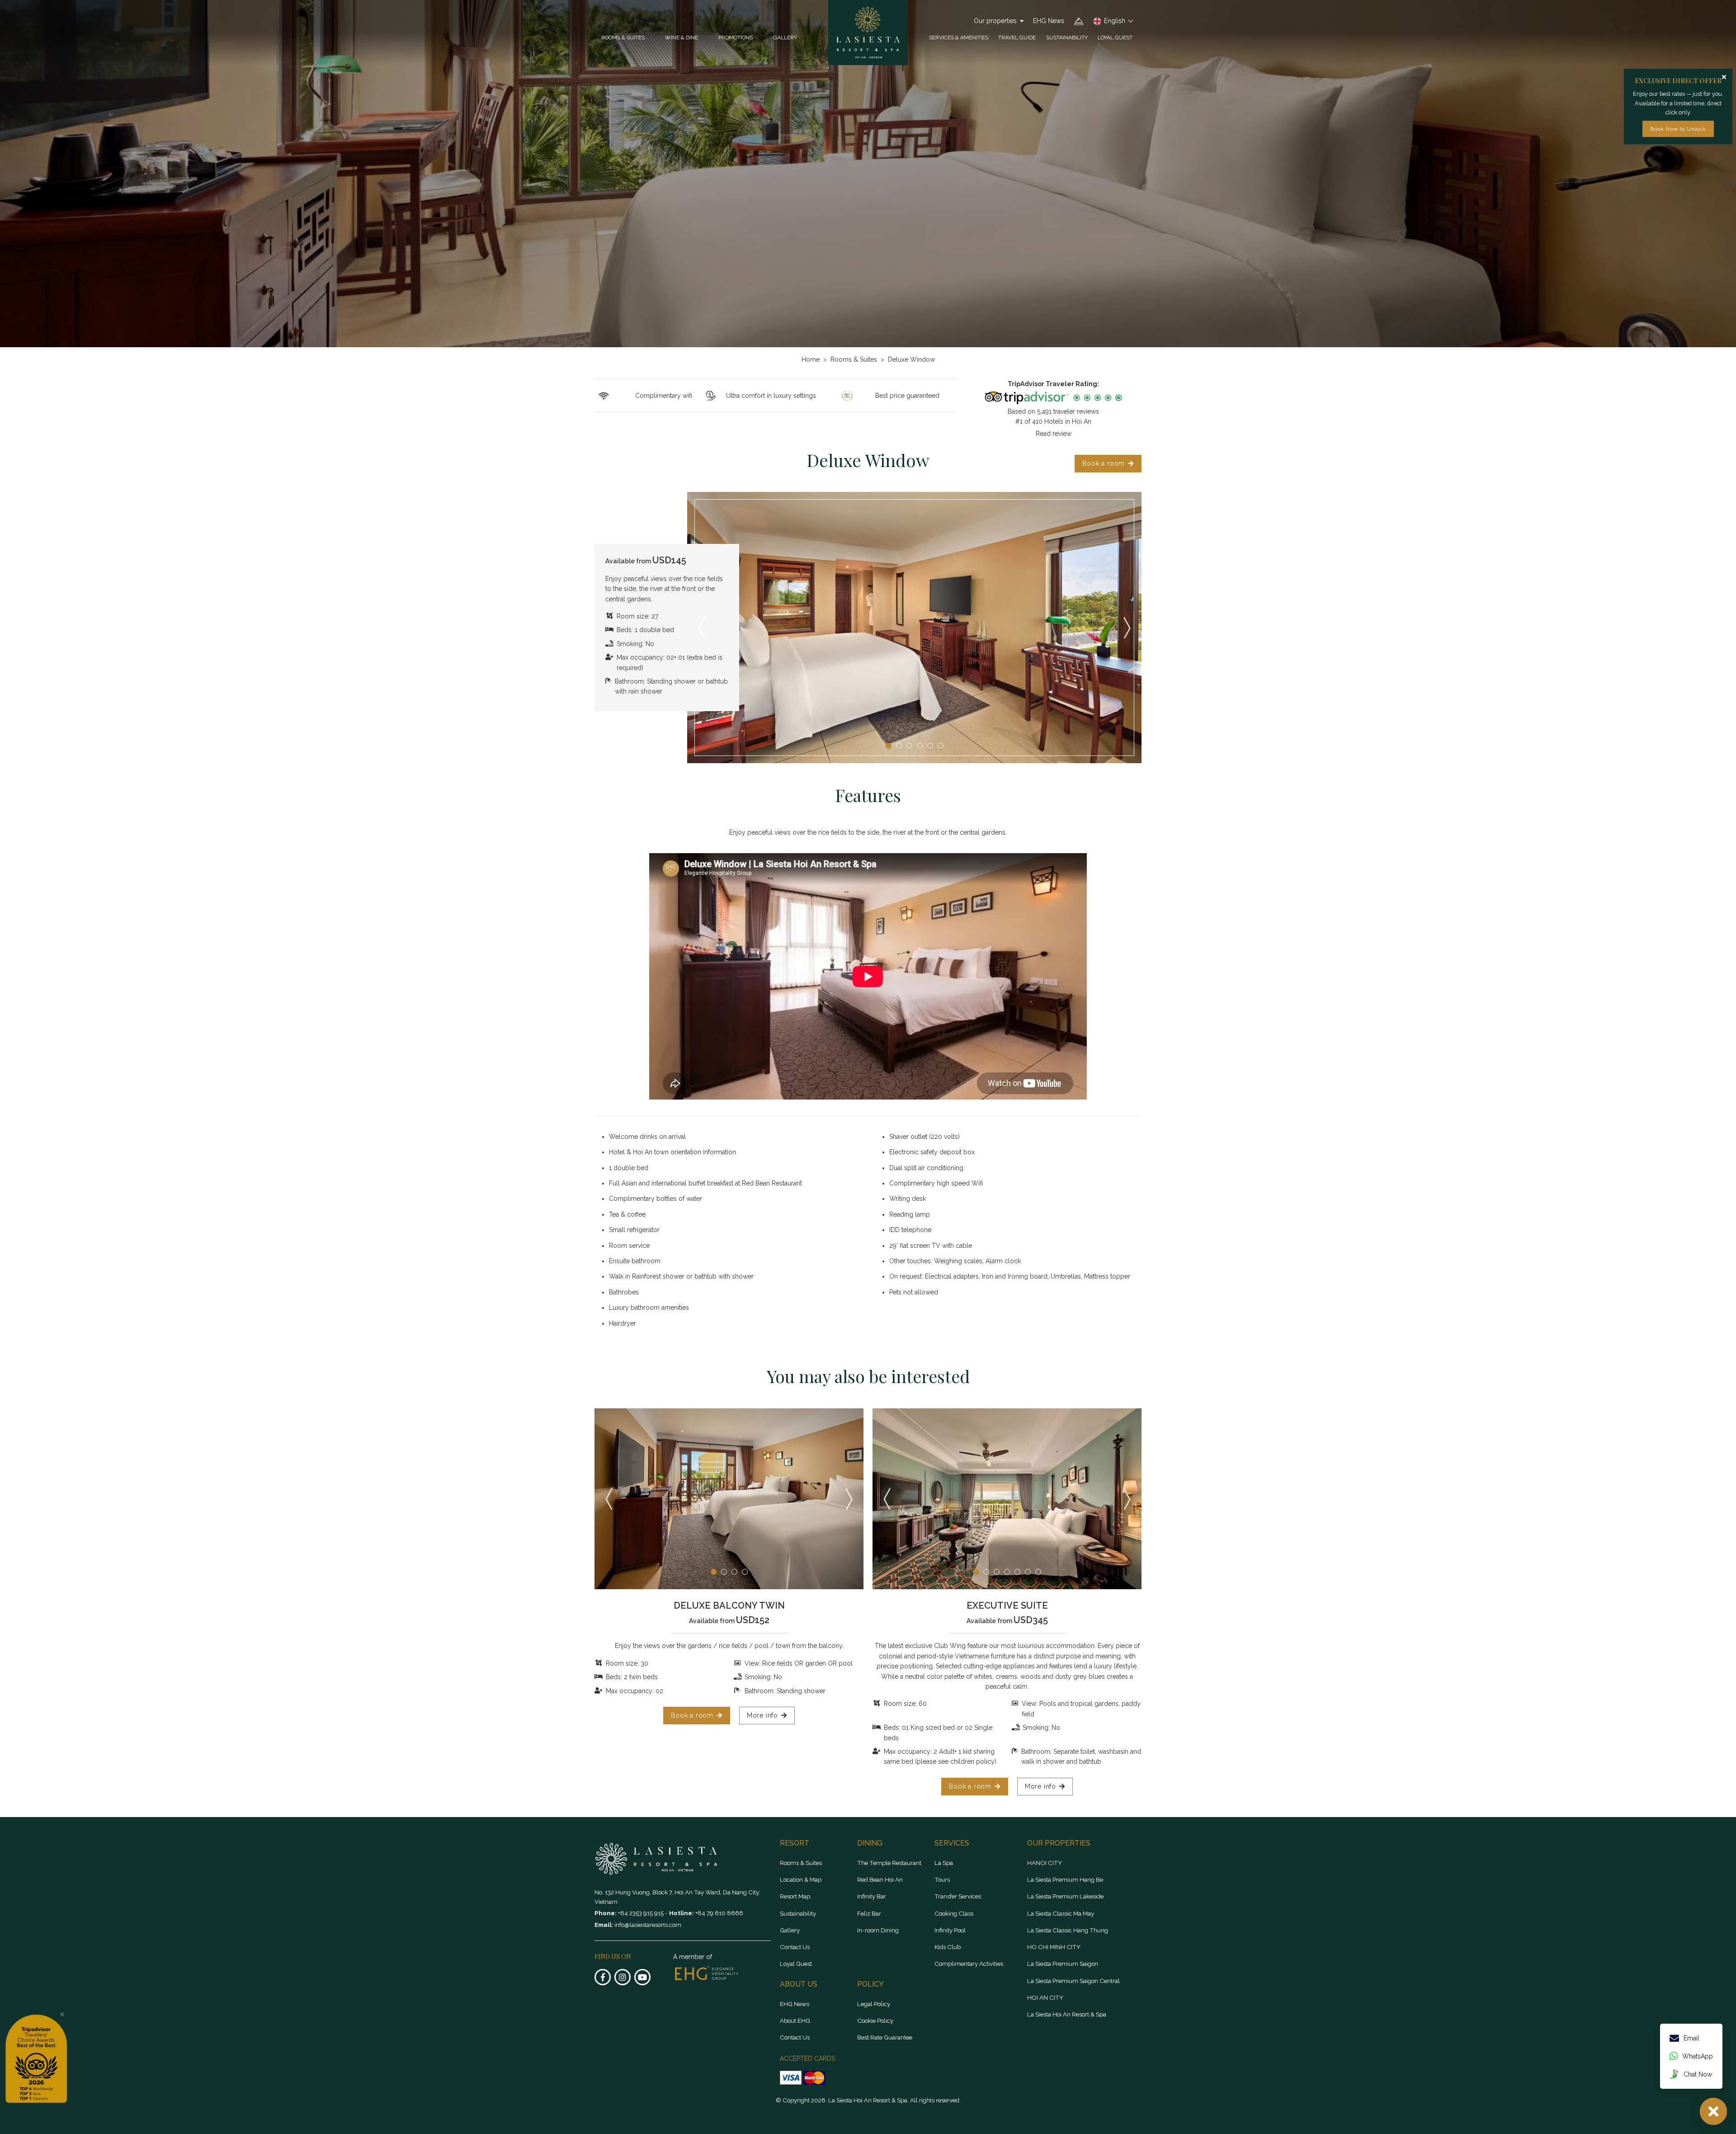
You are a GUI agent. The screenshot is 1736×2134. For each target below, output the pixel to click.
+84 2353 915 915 (642, 1913)
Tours (942, 1879)
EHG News (1049, 21)
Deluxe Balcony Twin (729, 1605)
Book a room (1104, 463)
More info (762, 1715)
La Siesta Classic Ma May (1061, 1913)
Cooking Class (954, 1913)
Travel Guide (1017, 38)
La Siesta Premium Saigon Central (1073, 1981)
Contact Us (795, 1947)
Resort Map (795, 1896)
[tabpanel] (914, 628)
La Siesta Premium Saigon (1063, 1964)
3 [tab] (909, 746)
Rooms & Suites (854, 359)
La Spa (944, 1863)
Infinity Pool (950, 1930)
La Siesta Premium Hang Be (1065, 1879)
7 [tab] (1038, 1572)
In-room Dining (878, 1930)
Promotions (736, 38)
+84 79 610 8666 (719, 1913)
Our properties (995, 21)
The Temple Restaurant (889, 1863)
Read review (1054, 434)
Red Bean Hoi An (880, 1879)
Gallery (785, 38)
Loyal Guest (1115, 38)
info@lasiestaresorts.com (648, 1925)
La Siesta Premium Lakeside (1065, 1896)
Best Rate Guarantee (885, 2037)
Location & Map (801, 1879)
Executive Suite (1007, 1605)
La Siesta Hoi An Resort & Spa (1067, 2014)
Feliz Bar (869, 1913)
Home (811, 359)
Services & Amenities (959, 38)
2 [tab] (899, 746)
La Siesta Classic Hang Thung (1068, 1930)
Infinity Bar (872, 1896)
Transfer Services (958, 1896)
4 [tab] (920, 746)
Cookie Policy (875, 2021)
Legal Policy (874, 2004)
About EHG (795, 2021)
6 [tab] (941, 746)
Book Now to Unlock (1678, 129)
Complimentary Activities (969, 1964)
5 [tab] (930, 746)
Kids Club (948, 1947)
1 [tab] (889, 746)
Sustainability (1067, 38)
